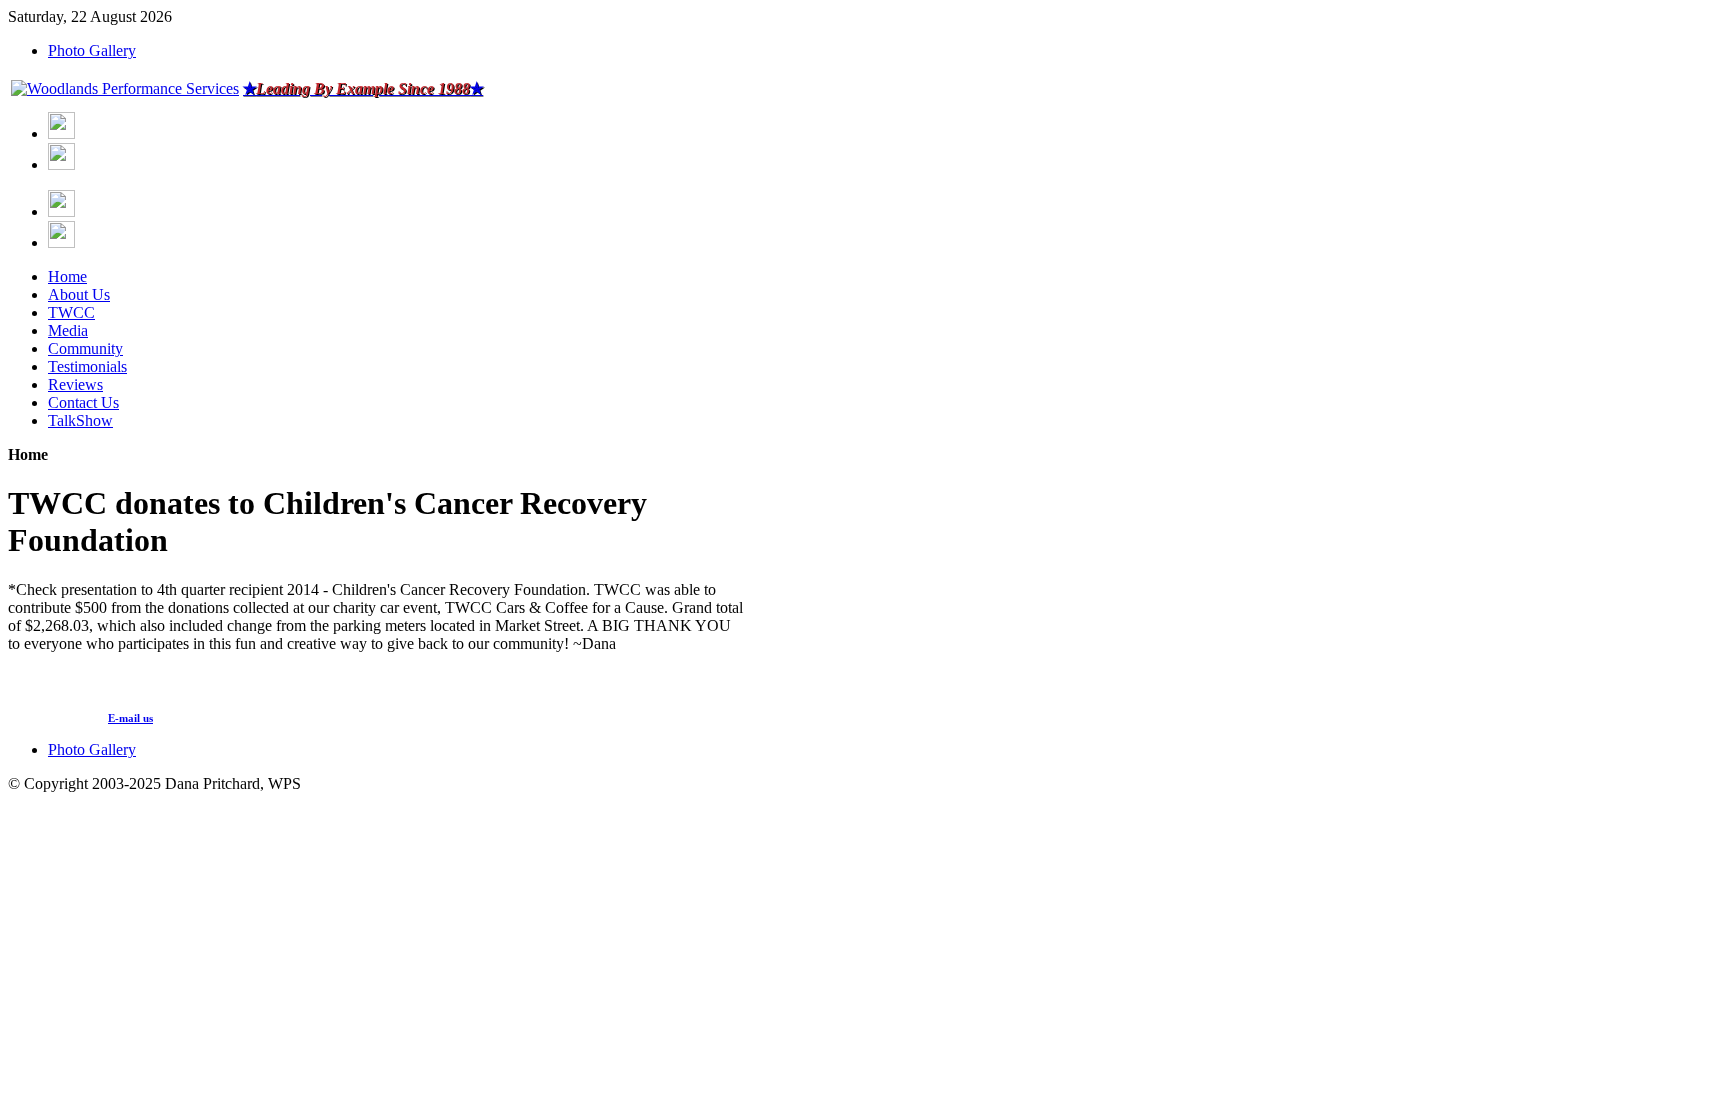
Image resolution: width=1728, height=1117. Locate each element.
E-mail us (130, 718)
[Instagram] (61, 211)
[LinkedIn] (61, 242)
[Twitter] (61, 164)
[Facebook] (61, 133)
